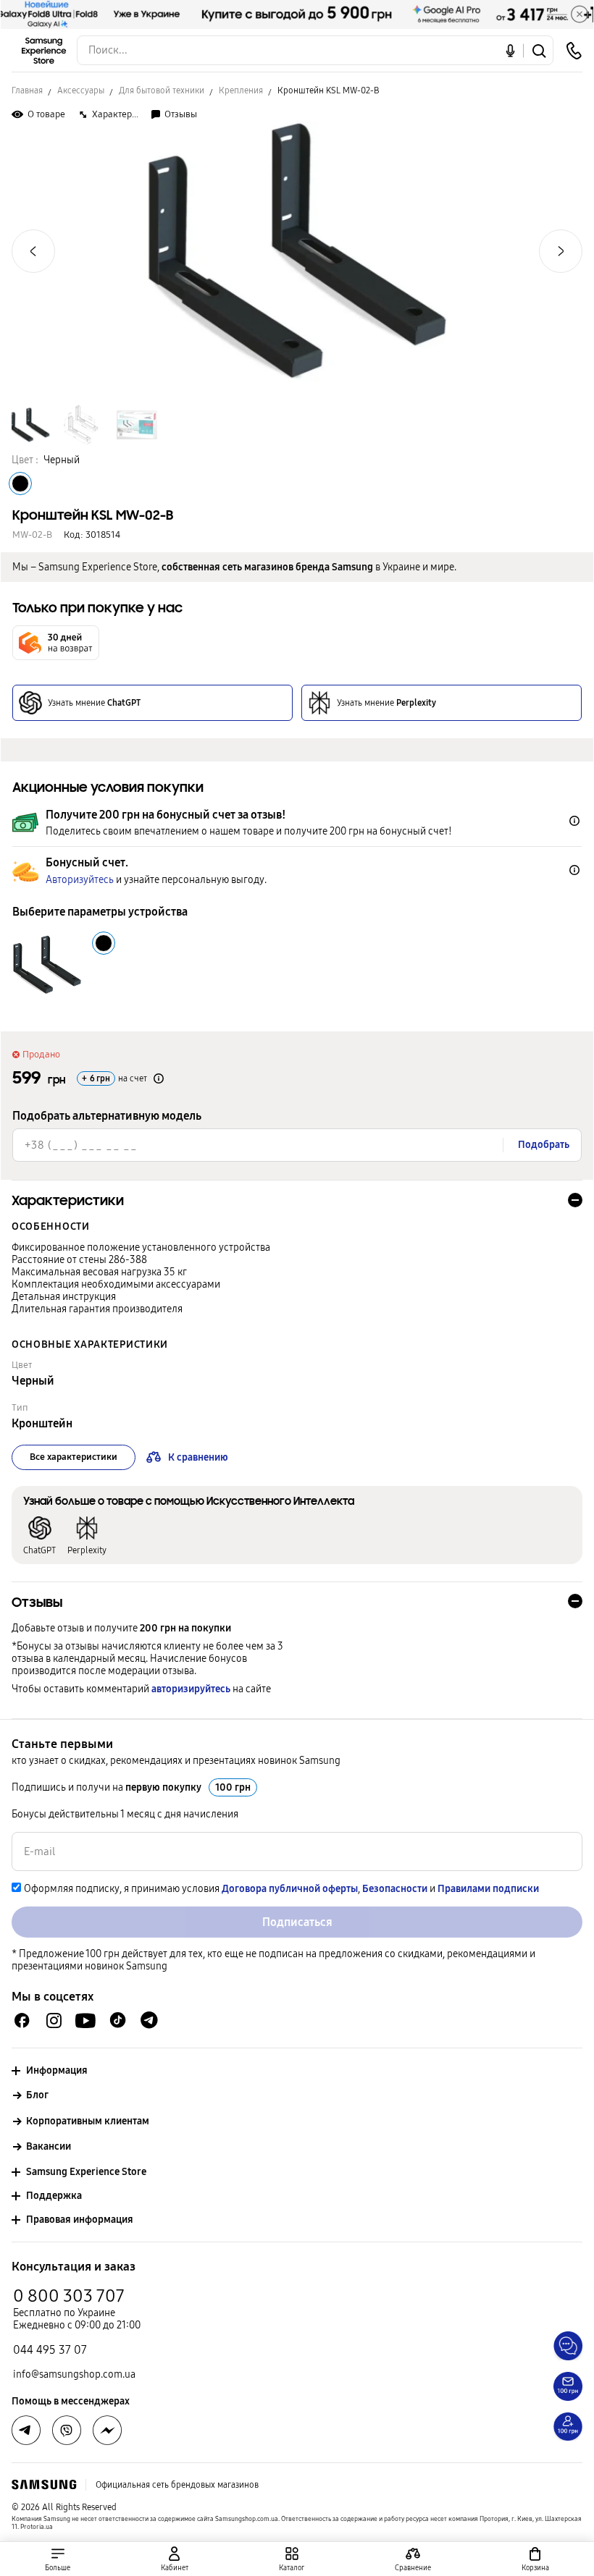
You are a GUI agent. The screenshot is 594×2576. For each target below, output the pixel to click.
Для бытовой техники (162, 90)
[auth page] (175, 2559)
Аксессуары (81, 90)
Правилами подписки (488, 1889)
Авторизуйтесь (80, 880)
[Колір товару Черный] (20, 483)
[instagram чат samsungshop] (54, 2020)
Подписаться (297, 1922)
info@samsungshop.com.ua (74, 2374)
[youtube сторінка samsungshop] (86, 2020)
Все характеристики (74, 1457)
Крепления (241, 90)
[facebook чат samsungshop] (22, 2020)
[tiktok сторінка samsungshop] (117, 2020)
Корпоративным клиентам (88, 2121)
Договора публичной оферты (290, 1889)
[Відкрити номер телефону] (574, 51)
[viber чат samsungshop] (67, 2431)
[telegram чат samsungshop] (149, 2020)
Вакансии (49, 2146)
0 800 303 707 (69, 2296)
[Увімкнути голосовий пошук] (510, 50)
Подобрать (544, 1145)
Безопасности (395, 1889)
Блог (37, 2095)
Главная (27, 90)
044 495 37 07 (50, 2350)
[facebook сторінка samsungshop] (107, 2431)
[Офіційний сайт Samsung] (44, 2485)
